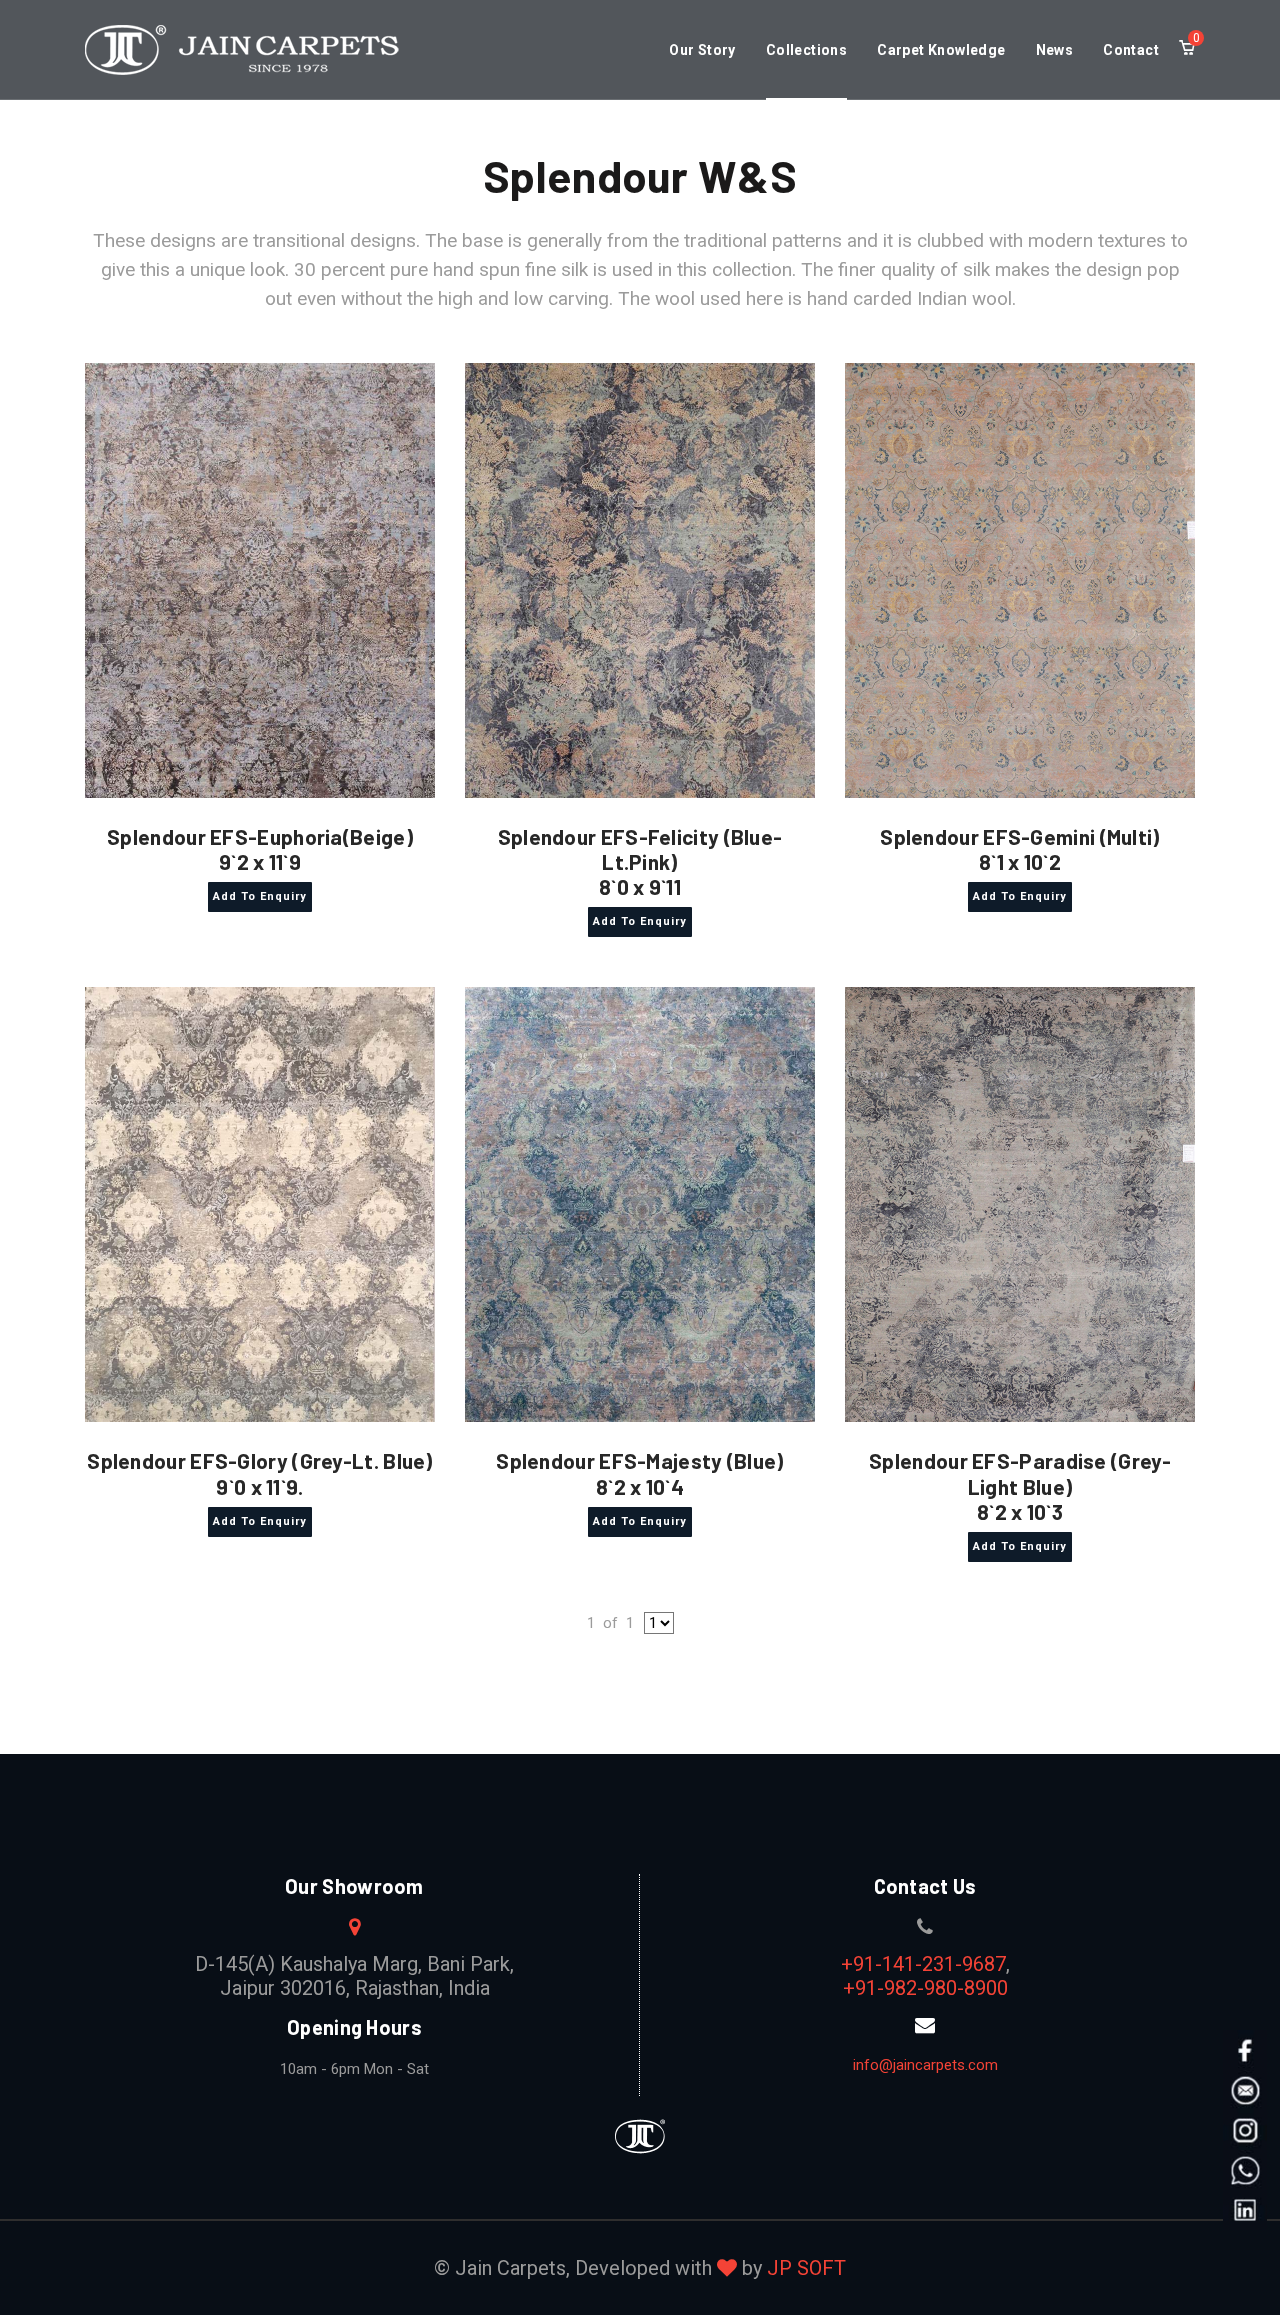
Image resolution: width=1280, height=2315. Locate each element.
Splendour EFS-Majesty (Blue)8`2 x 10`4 (639, 1473)
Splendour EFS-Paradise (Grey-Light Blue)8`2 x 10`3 (1020, 1485)
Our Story (702, 50)
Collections (806, 50)
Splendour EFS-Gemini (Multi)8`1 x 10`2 (1019, 849)
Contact (1131, 50)
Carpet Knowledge (941, 50)
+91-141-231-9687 (923, 1964)
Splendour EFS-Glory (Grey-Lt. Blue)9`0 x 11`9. (260, 1473)
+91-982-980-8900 (925, 1988)
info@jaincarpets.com (925, 2065)
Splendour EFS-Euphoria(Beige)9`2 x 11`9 (260, 849)
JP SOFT (806, 2268)
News (1055, 50)
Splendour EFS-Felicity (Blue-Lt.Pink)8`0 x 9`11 (640, 861)
